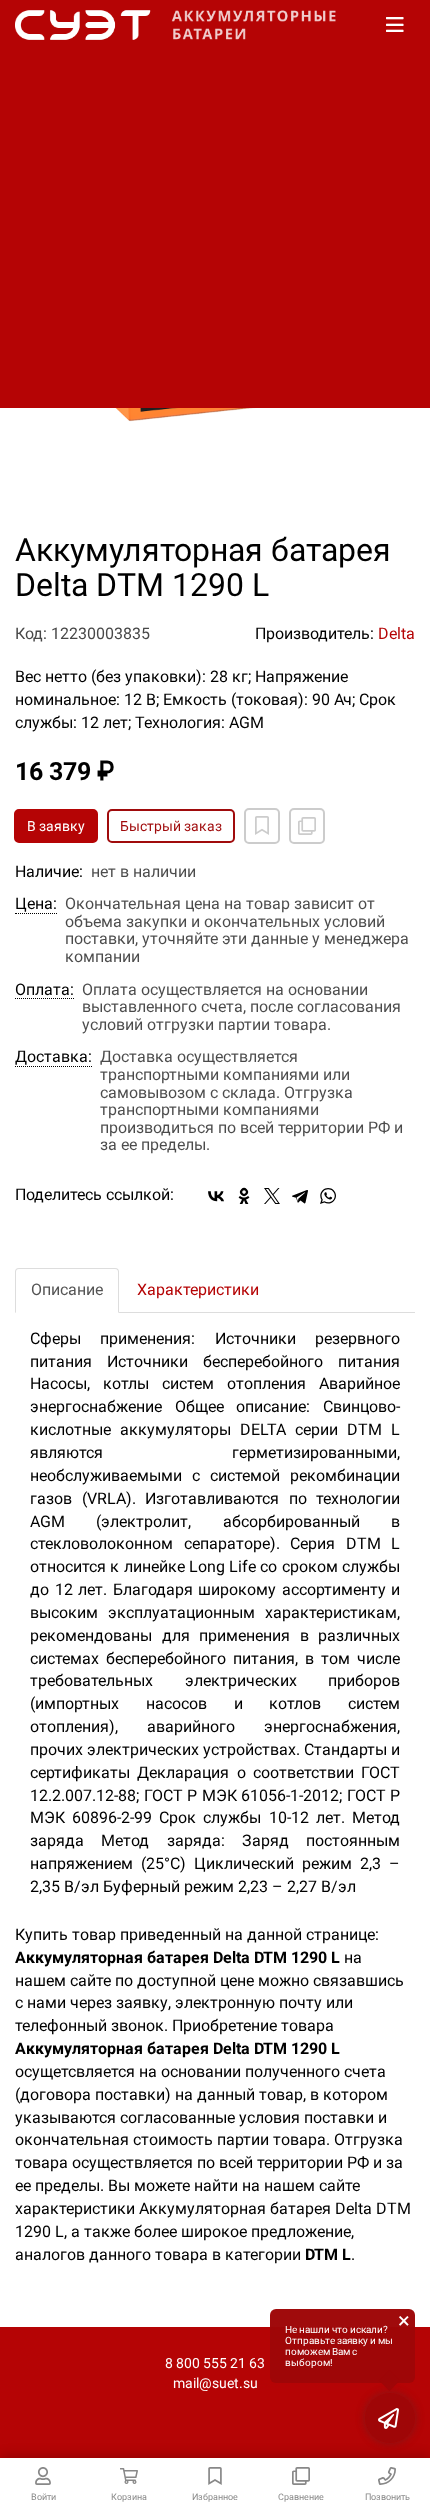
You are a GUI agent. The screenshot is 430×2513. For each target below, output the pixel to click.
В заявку (56, 826)
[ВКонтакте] (216, 1196)
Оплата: (44, 990)
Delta (396, 633)
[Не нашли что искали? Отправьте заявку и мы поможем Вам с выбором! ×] (390, 2418)
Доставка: (53, 1057)
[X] (272, 1196)
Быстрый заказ (171, 826)
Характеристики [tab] (198, 1289)
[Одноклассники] (244, 1196)
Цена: (36, 904)
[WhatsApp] (328, 1196)
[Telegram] (300, 1196)
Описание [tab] (67, 1289)
